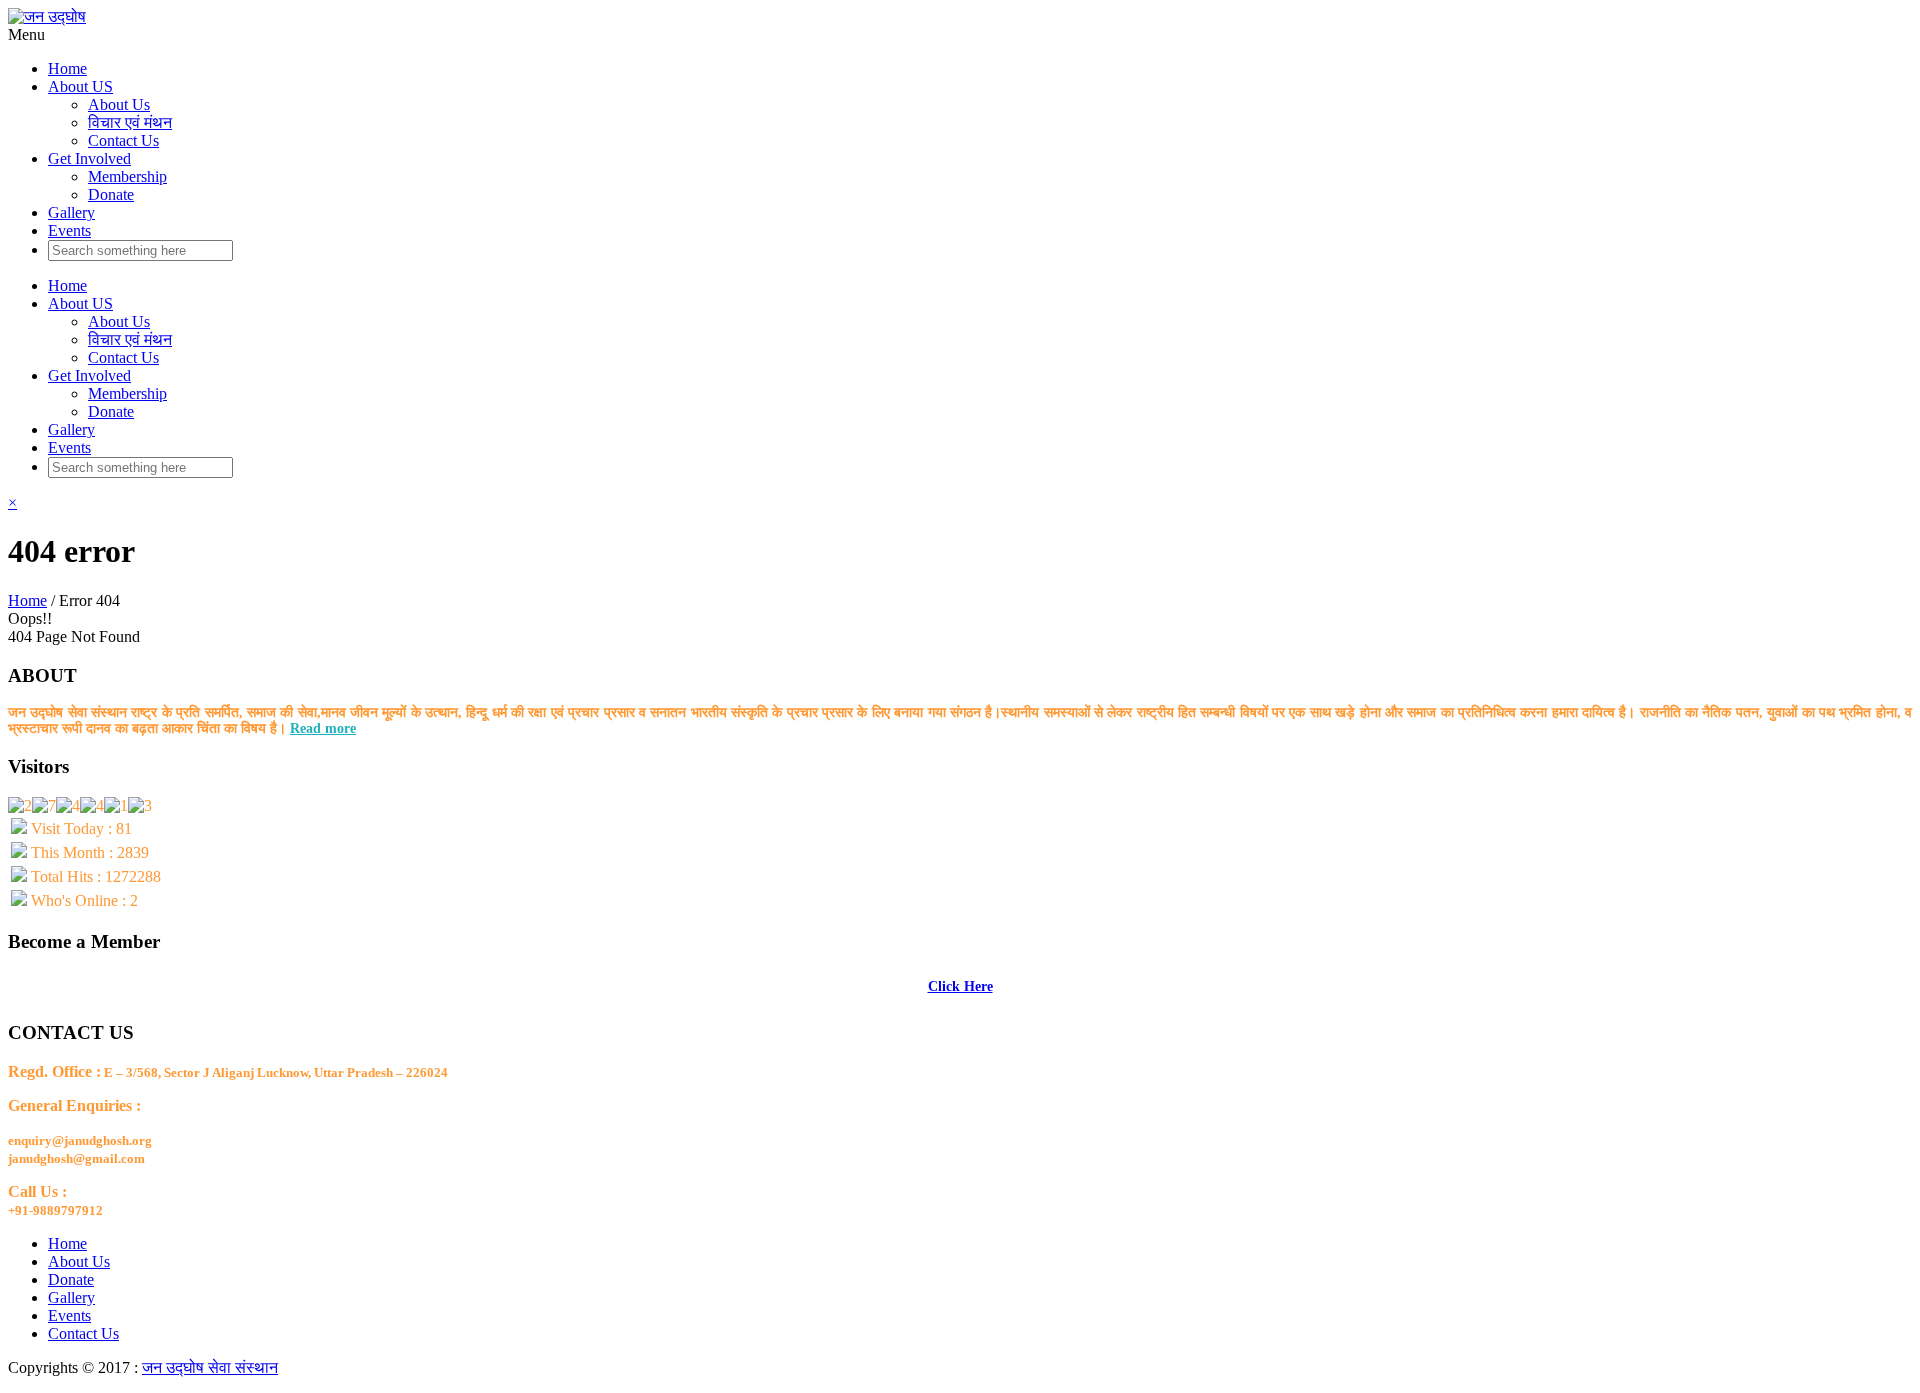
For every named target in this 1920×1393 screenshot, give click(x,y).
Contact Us (123, 140)
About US (80, 86)
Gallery (71, 212)
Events (69, 230)
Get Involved (89, 158)
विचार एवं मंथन (130, 122)
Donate (111, 194)
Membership (127, 176)
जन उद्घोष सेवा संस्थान (210, 1367)
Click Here (960, 986)
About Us (119, 104)
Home (67, 68)
